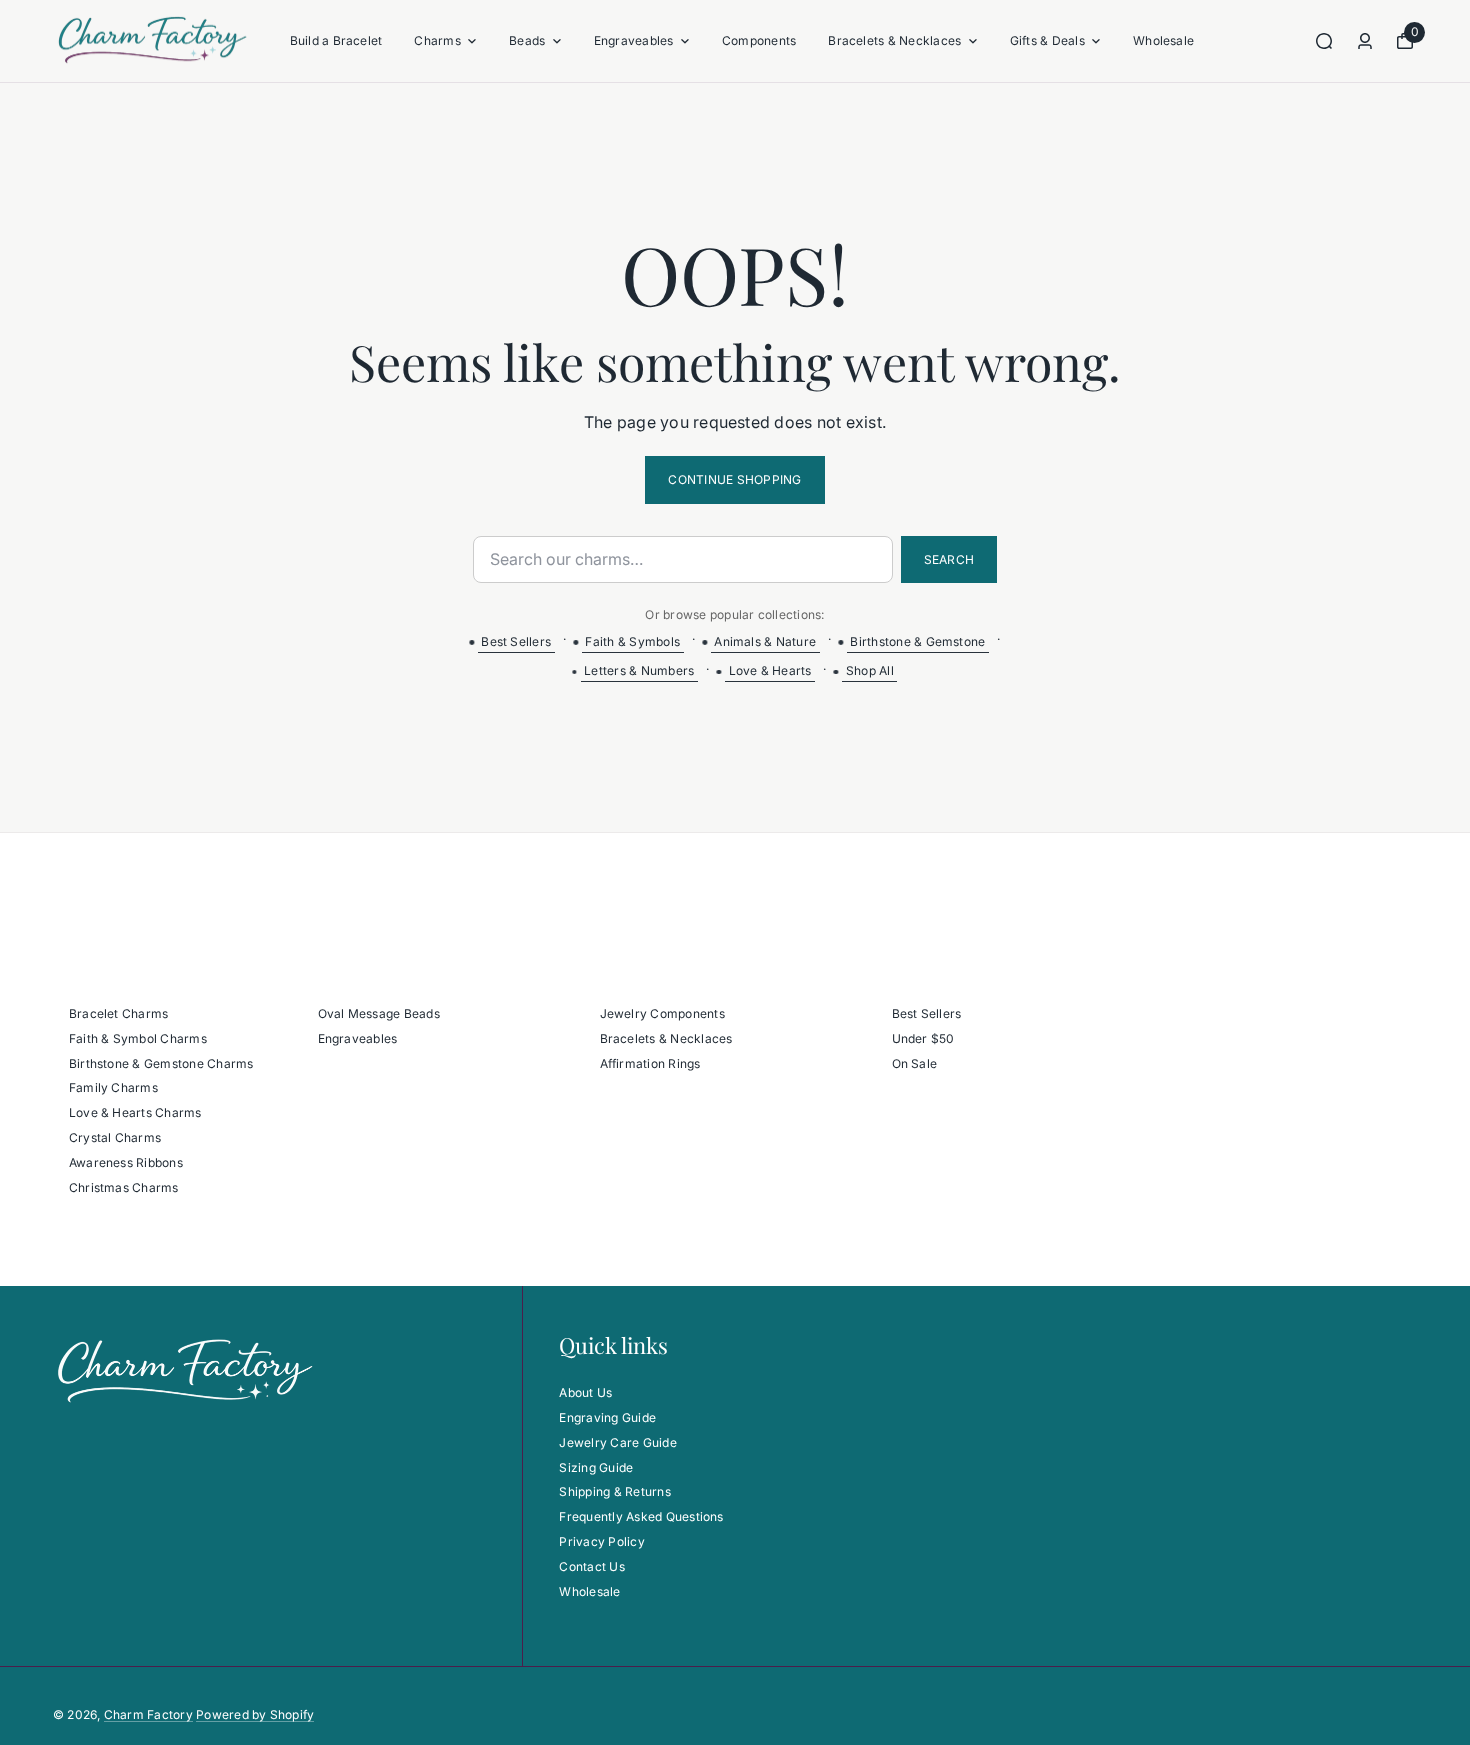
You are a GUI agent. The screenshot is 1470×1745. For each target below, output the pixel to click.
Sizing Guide (596, 1467)
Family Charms (113, 1087)
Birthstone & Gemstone (917, 641)
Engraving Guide (607, 1417)
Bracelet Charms (119, 1013)
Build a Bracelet (336, 40)
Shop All (870, 670)
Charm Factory (148, 1714)
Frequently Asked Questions (641, 1516)
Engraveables (634, 40)
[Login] (1365, 41)
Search (949, 559)
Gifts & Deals (1047, 40)
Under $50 (923, 1038)
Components (759, 40)
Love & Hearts (770, 670)
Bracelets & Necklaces (894, 40)
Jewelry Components (662, 1013)
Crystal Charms (115, 1137)
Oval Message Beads (379, 1013)
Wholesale (1163, 40)
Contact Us (591, 1566)
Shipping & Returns (614, 1491)
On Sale (915, 1063)
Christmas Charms (124, 1187)
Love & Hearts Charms (135, 1112)
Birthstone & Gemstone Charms (161, 1063)
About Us (585, 1392)
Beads (527, 40)
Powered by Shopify (255, 1714)
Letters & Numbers (639, 670)
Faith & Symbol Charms (138, 1038)
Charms (437, 40)
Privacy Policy (601, 1541)
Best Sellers (516, 641)
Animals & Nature (765, 641)
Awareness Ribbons (126, 1162)
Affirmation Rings (650, 1063)
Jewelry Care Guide (617, 1442)
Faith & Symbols (632, 641)
